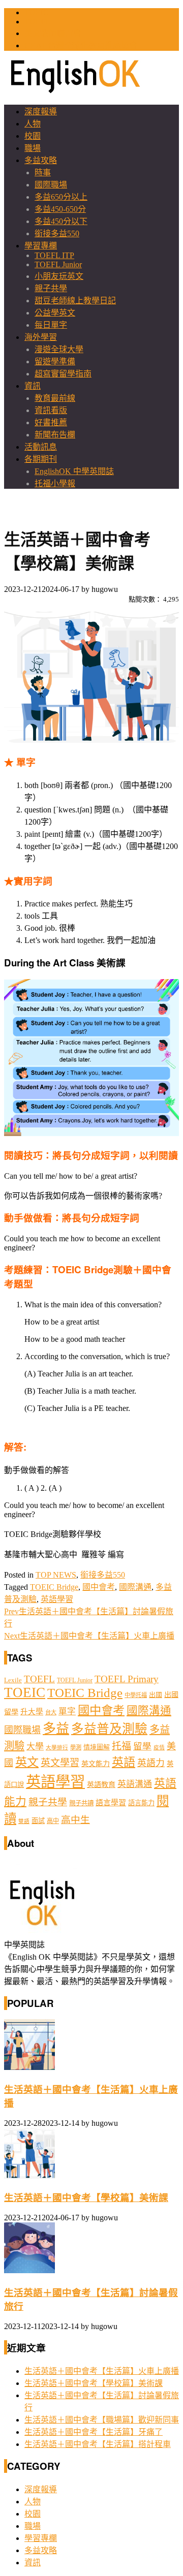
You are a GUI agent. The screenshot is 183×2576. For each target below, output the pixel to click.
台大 (51, 1712)
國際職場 (51, 185)
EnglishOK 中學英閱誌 (74, 471)
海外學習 (41, 337)
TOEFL (37, 22)
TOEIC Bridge (54, 1587)
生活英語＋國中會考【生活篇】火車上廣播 (89, 1636)
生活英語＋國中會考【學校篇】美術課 (86, 2198)
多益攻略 (41, 160)
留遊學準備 (55, 362)
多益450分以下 (61, 221)
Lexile (13, 1680)
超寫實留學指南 (63, 374)
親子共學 (51, 288)
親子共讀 (81, 1803)
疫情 (159, 1748)
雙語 (24, 1821)
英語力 (151, 1763)
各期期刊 (41, 459)
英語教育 (101, 1784)
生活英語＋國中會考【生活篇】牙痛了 (94, 2432)
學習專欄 (41, 246)
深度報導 (41, 112)
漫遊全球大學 (59, 349)
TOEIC (37, 12)
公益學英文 (55, 313)
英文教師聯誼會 (53, 33)
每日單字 (51, 325)
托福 (121, 1746)
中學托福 (136, 1695)
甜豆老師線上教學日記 (75, 301)
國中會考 (99, 1587)
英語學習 (57, 1599)
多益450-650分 (60, 209)
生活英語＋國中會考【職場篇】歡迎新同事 (102, 2420)
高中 (53, 1821)
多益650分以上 (61, 197)
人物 (33, 124)
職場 (33, 148)
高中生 (75, 1820)
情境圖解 (97, 1747)
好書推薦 (51, 422)
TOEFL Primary (127, 1679)
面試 (38, 1821)
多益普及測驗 (109, 1729)
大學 (35, 1747)
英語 (124, 1762)
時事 (43, 172)
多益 (56, 1729)
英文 (27, 1762)
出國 (156, 1695)
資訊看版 (51, 410)
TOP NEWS (56, 1575)
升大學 (32, 1712)
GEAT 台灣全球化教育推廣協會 (81, 45)
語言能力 (141, 1803)
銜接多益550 (57, 233)
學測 (76, 1747)
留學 (142, 1746)
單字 (67, 1711)
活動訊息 (41, 447)
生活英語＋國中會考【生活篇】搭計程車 (98, 2444)
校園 (33, 136)
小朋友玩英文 (59, 276)
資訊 (33, 386)
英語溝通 (135, 1784)
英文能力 (96, 1764)
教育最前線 (55, 398)
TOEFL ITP (54, 255)
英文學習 (60, 1763)
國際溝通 (135, 1587)
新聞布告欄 (55, 435)
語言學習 (111, 1803)
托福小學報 (55, 483)
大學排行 (57, 1748)
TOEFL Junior (58, 264)
